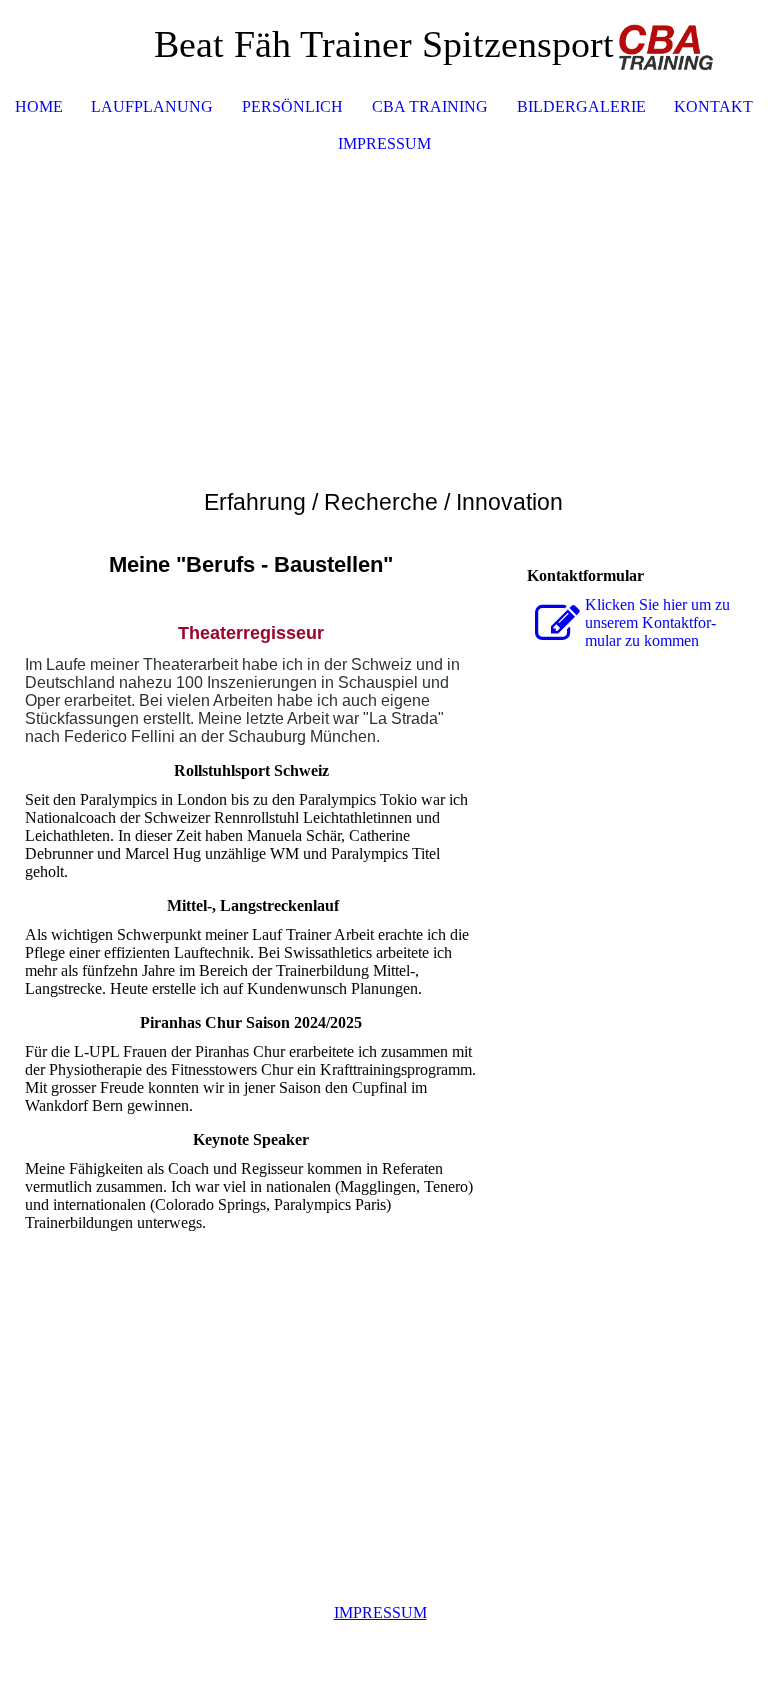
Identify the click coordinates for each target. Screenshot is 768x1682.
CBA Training (430, 106)
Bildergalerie (581, 106)
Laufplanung (152, 106)
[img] (693, 45)
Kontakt (713, 106)
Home (39, 106)
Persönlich (292, 106)
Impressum (384, 143)
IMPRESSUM (380, 1612)
